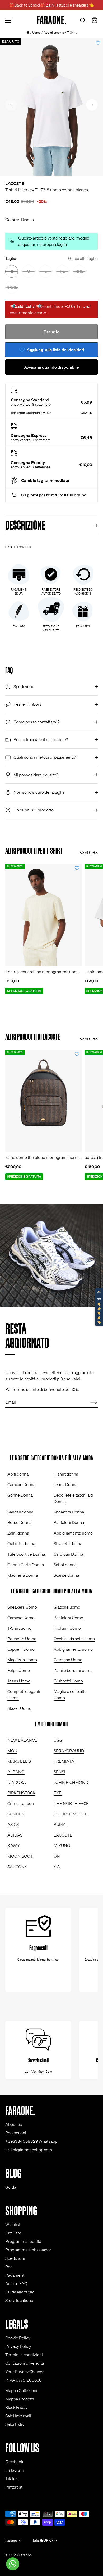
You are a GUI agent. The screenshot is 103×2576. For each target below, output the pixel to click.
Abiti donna (18, 1474)
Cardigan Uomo (68, 1660)
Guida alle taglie (83, 258)
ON (57, 1856)
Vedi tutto (89, 853)
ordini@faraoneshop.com (29, 2150)
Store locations (19, 2300)
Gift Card (13, 2233)
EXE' (58, 1793)
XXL (79, 271)
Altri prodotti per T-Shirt (34, 851)
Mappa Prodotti (20, 2399)
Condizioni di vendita (25, 2363)
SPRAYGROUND (69, 1751)
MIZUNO (62, 1845)
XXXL (12, 287)
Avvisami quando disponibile (51, 367)
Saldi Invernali (18, 2416)
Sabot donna (65, 1565)
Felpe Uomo (19, 1670)
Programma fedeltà (23, 2241)
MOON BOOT (20, 1856)
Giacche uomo (67, 1607)
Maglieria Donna (23, 1575)
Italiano (11, 2541)
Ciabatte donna (21, 1543)
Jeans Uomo (19, 1681)
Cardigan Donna (68, 1554)
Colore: (20, 220)
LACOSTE (15, 183)
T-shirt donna (66, 1474)
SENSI (59, 1772)
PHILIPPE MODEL (71, 1814)
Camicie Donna (21, 1484)
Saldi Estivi (15, 2424)
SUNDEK (16, 1814)
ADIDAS (15, 1835)
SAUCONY (17, 1867)
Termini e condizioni (24, 2355)
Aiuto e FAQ (16, 2283)
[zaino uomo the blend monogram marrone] (44, 1101)
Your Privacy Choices (25, 2372)
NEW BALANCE (22, 1740)
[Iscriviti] (93, 1402)
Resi (9, 2267)
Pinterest (14, 2487)
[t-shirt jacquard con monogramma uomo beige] (44, 915)
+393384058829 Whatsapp (31, 2141)
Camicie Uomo (21, 1618)
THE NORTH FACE (71, 1803)
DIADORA (17, 1782)
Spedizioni (15, 2258)
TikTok (11, 2478)
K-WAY (14, 1845)
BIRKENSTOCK (21, 1793)
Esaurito (51, 332)
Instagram (15, 2470)
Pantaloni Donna (69, 1522)
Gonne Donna (20, 1495)
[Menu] (8, 20)
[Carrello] (95, 21)
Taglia (51, 258)
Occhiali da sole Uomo (74, 1639)
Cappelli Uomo (21, 1649)
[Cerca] (83, 21)
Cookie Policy (18, 2338)
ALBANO (16, 1772)
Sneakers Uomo (22, 1607)
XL (62, 271)
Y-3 (57, 1867)
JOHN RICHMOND (71, 1782)
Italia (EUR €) (42, 2541)
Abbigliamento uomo (73, 1533)
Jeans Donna (65, 1484)
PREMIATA (64, 1761)
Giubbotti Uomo (68, 1681)
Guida (11, 2187)
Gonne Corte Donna (26, 1565)
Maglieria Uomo (22, 1660)
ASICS (13, 1824)
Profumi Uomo (67, 1628)
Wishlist (13, 2224)
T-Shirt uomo (19, 1628)
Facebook (14, 2462)
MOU (12, 1751)
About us (14, 2124)
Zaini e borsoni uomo (73, 1670)
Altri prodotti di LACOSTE (33, 1037)
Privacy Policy (18, 2346)
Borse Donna (19, 1522)
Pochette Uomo (22, 1639)
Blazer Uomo (19, 1708)
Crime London (21, 1803)
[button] (11, 105)
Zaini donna (18, 1533)
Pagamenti (15, 2275)
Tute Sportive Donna (26, 1554)
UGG (58, 1740)
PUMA (60, 1824)
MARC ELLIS (19, 1761)
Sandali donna (20, 1512)
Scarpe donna (66, 1575)
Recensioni (16, 2133)
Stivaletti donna (68, 1543)
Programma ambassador (28, 2250)
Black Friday (16, 2407)
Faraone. (26, 2555)
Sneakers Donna (69, 1512)
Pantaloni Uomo (68, 1618)
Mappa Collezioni (21, 2390)
